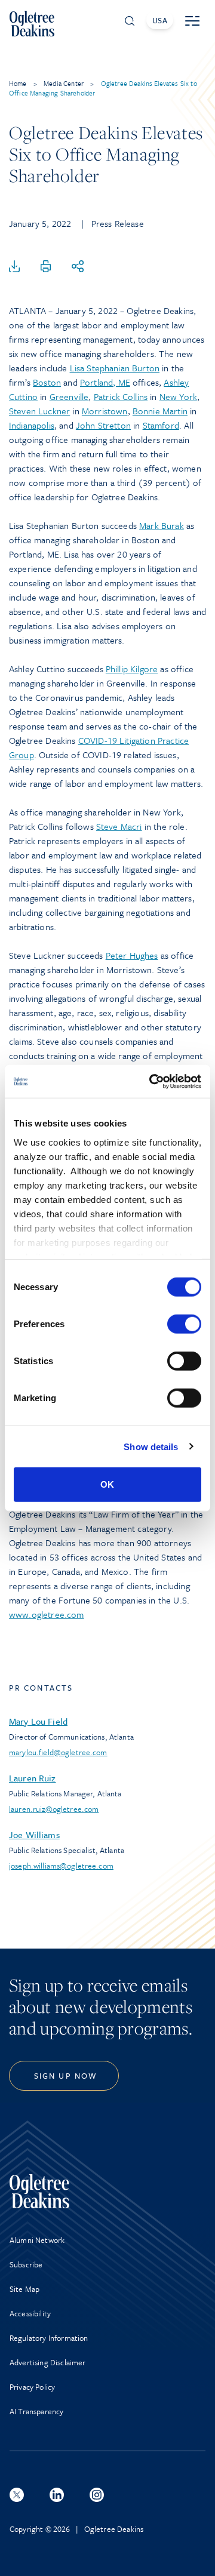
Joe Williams (34, 1835)
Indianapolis (32, 425)
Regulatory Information (49, 2338)
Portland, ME (105, 382)
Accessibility (30, 2313)
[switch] (184, 1324)
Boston (47, 382)
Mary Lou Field (38, 1721)
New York (178, 396)
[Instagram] (97, 2495)
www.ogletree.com (47, 1614)
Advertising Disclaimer (48, 2362)
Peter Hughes (132, 955)
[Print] (46, 267)
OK (107, 1484)
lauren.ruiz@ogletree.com (54, 1809)
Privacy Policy (32, 2387)
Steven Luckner (39, 411)
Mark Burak (162, 525)
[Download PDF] (14, 267)
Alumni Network (37, 2240)
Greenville (69, 396)
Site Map (24, 2289)
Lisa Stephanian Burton (115, 368)
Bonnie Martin (160, 411)
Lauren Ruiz (33, 1778)
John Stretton (103, 425)
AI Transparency (36, 2411)
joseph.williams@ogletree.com (61, 1866)
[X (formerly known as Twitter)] (17, 2495)
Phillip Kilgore (132, 669)
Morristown (105, 411)
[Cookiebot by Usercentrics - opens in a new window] (152, 1081)
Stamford (161, 425)
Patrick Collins (121, 396)
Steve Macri (119, 826)
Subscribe (26, 2264)
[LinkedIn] (57, 2495)
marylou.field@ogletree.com (58, 1752)
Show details (151, 1446)
